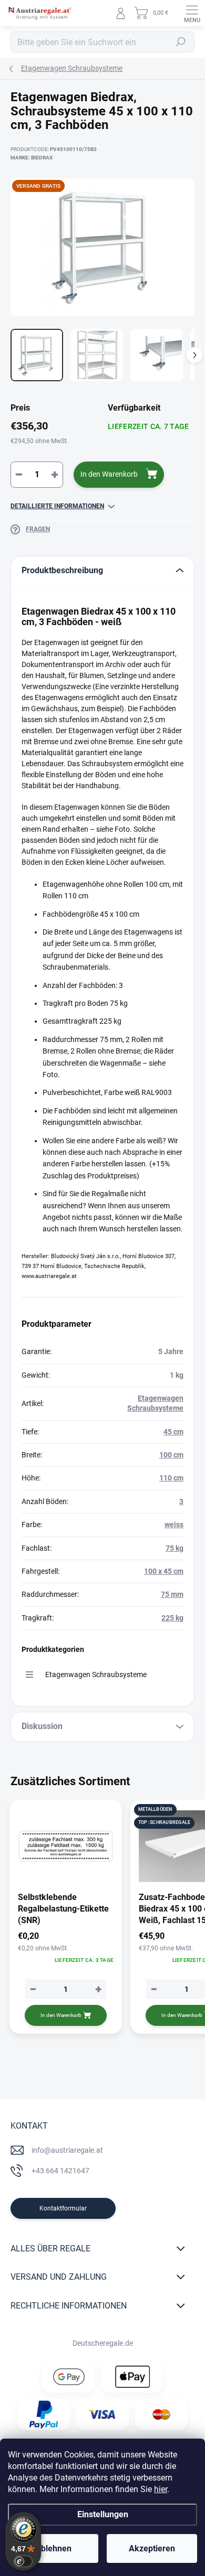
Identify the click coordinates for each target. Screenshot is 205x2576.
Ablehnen (53, 2548)
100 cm (171, 1455)
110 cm (171, 1478)
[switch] (23, 2561)
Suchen (181, 42)
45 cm (173, 1432)
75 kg (175, 1548)
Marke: (32, 158)
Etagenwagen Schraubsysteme (96, 1675)
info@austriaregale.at (67, 2150)
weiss (174, 1525)
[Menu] (192, 13)
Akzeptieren (152, 2548)
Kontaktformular (63, 2208)
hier (161, 2489)
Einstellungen (103, 2514)
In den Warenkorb (109, 474)
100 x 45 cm (164, 1571)
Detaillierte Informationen (57, 506)
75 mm (172, 1594)
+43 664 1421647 (60, 2171)
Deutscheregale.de (103, 2343)
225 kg (172, 1618)
